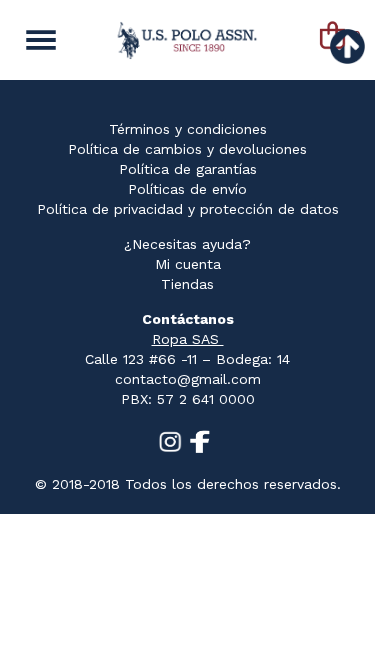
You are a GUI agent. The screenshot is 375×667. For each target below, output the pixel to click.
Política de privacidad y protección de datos (188, 209)
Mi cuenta (188, 264)
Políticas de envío (187, 189)
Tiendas (187, 284)
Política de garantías (188, 169)
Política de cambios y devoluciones (187, 149)
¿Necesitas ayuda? (187, 244)
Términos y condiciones (188, 129)
